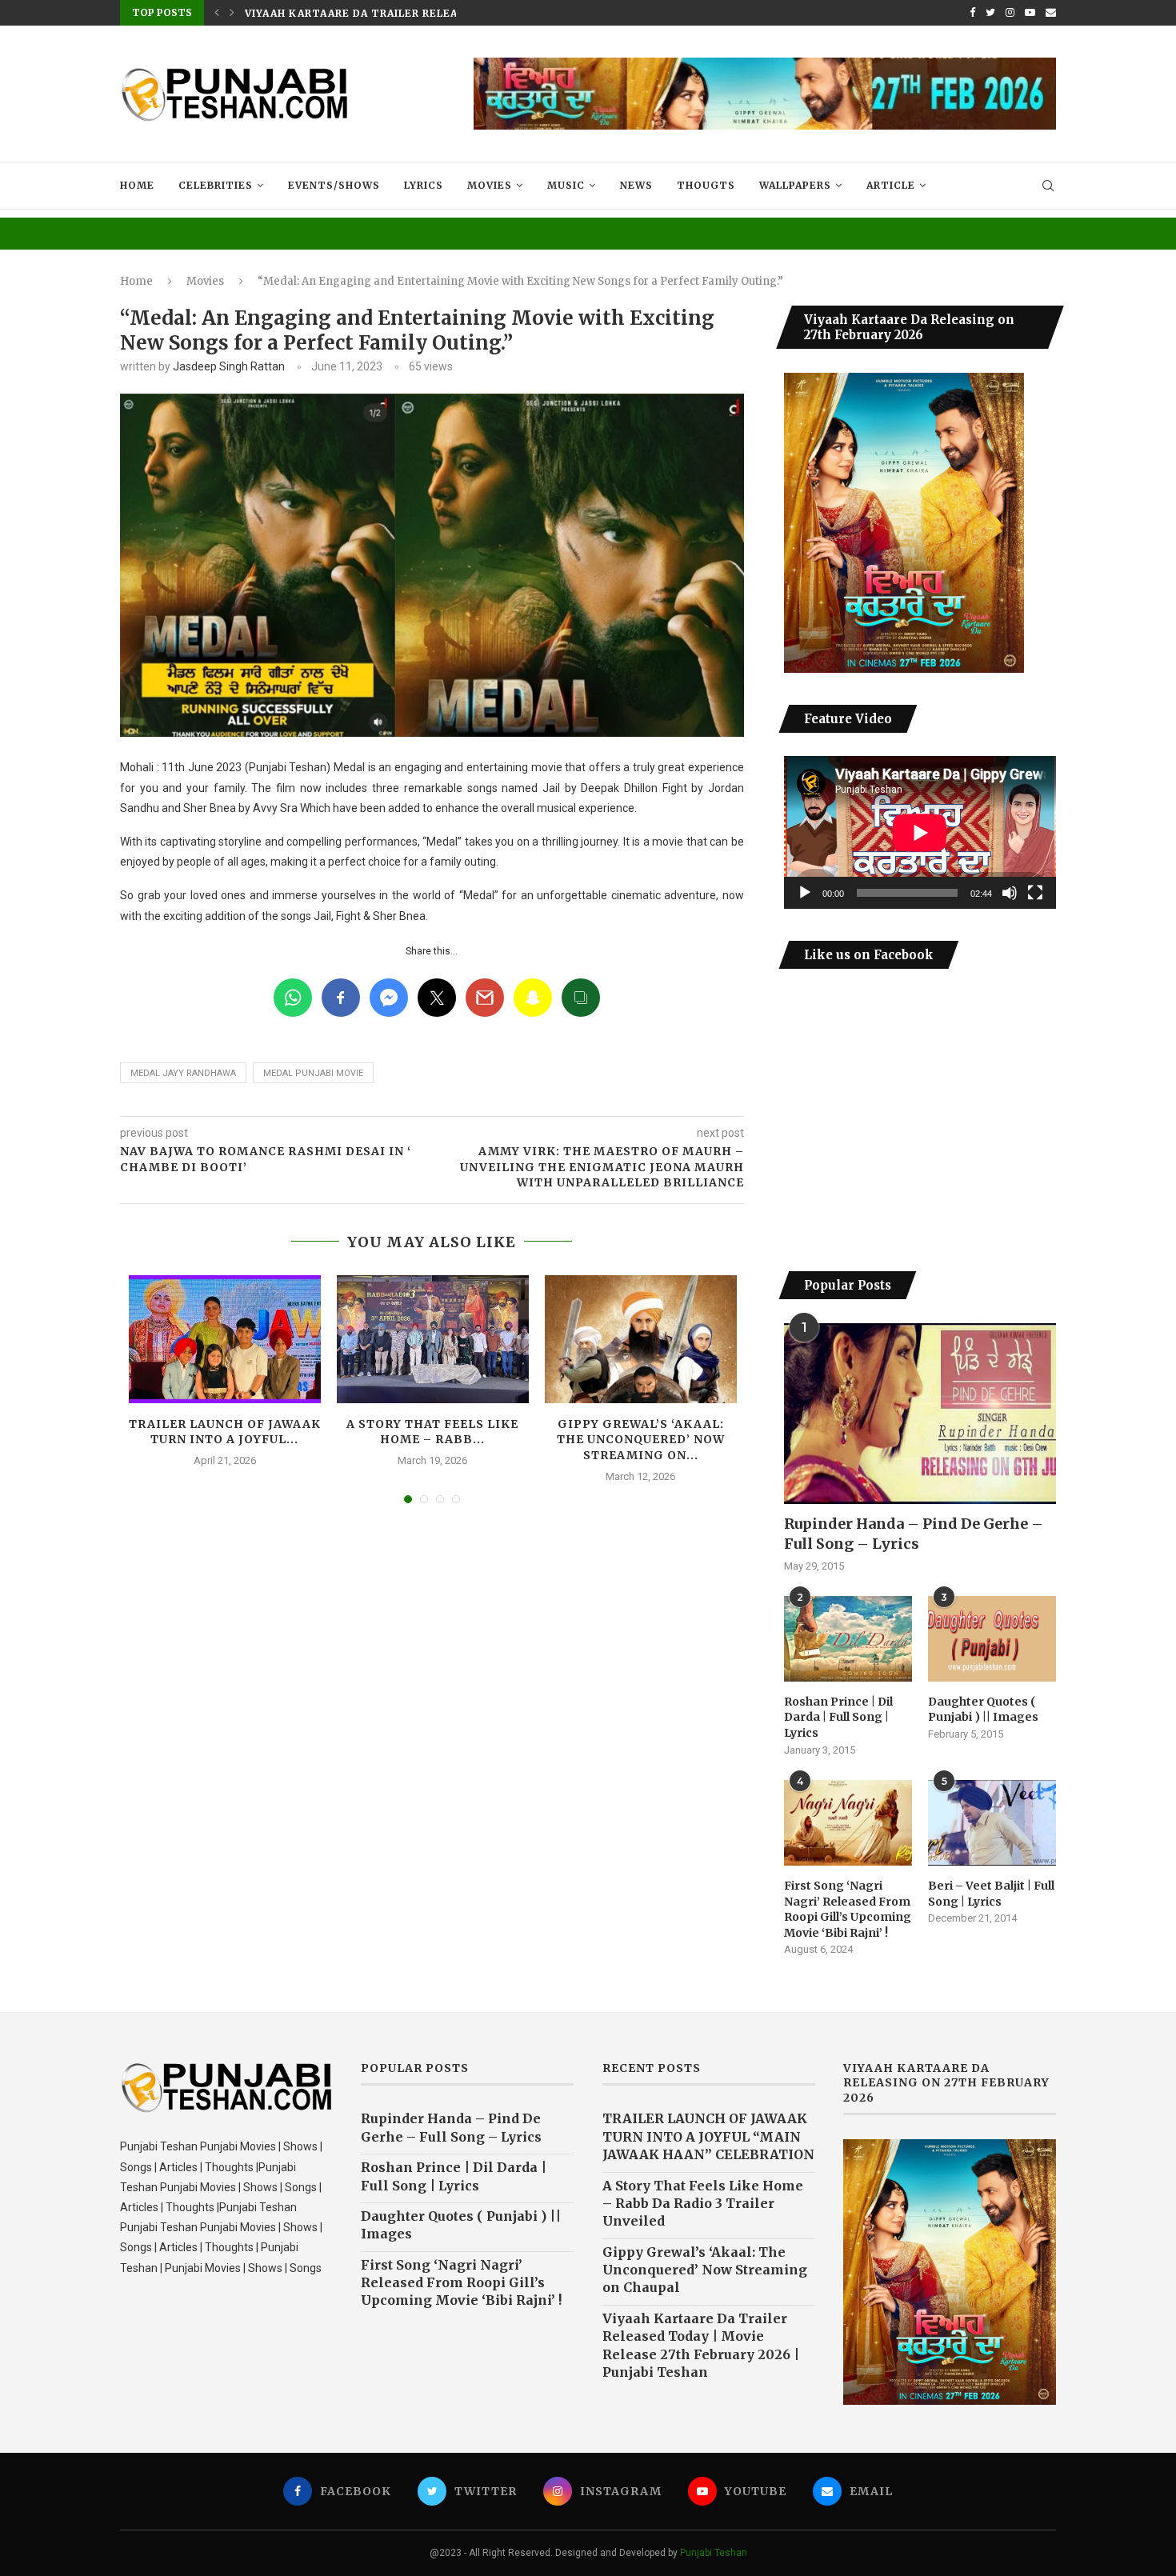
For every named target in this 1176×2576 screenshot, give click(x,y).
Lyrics (424, 185)
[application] (920, 832)
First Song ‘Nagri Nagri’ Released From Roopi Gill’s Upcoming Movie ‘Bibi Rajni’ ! (848, 1909)
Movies (490, 185)
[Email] (1051, 13)
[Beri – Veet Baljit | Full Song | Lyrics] (992, 1823)
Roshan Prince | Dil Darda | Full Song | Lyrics (838, 1717)
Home (137, 185)
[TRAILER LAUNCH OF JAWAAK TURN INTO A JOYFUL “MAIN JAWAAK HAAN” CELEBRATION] (225, 1339)
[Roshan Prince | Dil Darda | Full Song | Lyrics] (848, 1639)
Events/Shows (334, 185)
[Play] (805, 893)
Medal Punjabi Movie (313, 1073)
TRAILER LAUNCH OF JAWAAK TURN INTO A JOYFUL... (225, 1432)
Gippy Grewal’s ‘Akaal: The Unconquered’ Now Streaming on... (641, 1440)
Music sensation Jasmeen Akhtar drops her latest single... (436, 13)
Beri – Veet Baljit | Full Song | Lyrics (991, 1894)
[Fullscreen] (1035, 893)
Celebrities (216, 185)
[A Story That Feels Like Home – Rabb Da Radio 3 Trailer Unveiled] (433, 1339)
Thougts (706, 185)
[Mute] (1010, 893)
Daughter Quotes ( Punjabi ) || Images (983, 1710)
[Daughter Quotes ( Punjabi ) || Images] (992, 1639)
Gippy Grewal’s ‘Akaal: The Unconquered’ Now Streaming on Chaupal (705, 2270)
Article (891, 185)
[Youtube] (1030, 13)
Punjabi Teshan (714, 2553)
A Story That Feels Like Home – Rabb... (432, 1432)
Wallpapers (795, 185)
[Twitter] (990, 13)
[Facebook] (972, 13)
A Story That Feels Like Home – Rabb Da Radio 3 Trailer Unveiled (703, 2204)
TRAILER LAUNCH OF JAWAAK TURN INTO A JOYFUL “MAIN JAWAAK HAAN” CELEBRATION (708, 2136)
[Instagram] (1010, 13)
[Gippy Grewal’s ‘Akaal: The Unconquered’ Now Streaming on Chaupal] (641, 1339)
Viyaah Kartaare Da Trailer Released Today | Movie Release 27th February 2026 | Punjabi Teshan (701, 2345)
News (636, 185)
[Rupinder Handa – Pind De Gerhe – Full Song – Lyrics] (920, 1414)
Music (566, 185)
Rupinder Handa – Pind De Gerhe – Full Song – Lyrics (914, 1534)
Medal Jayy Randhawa (183, 1073)
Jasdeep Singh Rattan (229, 366)
